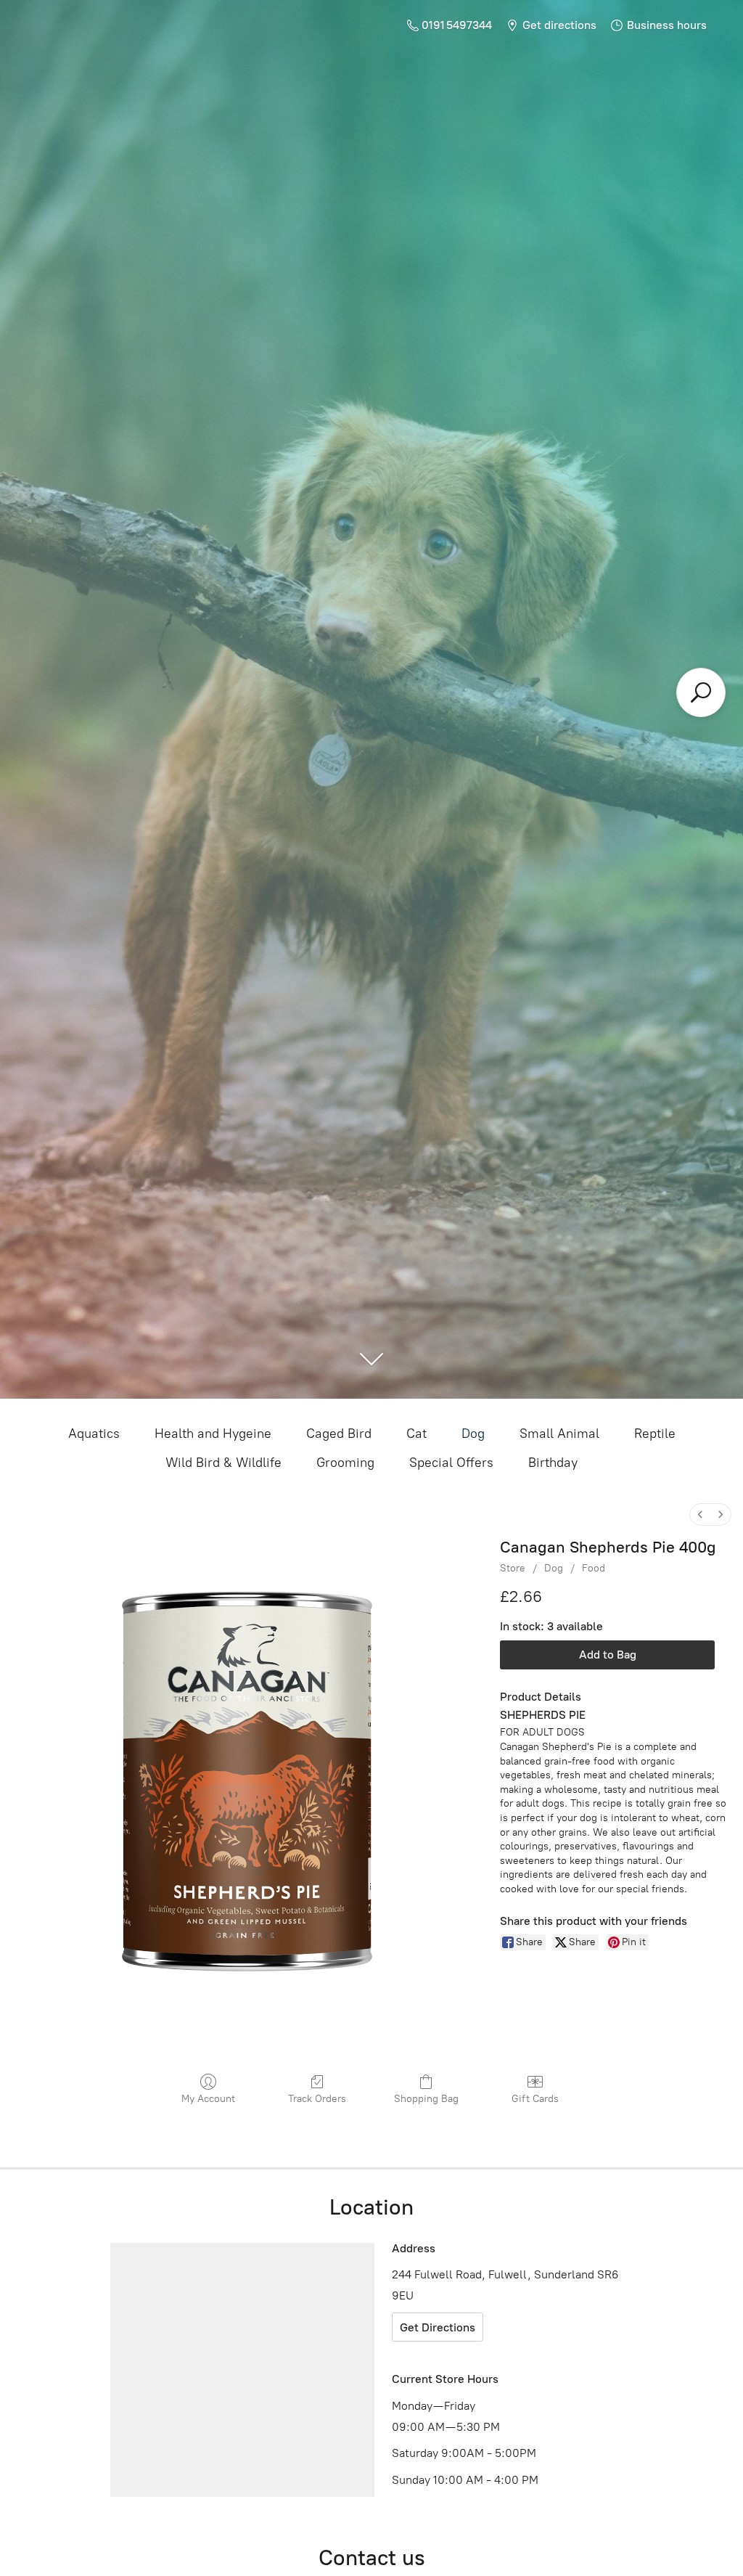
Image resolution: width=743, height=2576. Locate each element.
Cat (416, 1434)
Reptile (655, 1434)
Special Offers (451, 1463)
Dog (473, 1434)
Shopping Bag (426, 2099)
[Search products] (701, 692)
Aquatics (94, 1434)
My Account (208, 2099)
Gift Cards (535, 2099)
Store (513, 1568)
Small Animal (559, 1434)
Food (594, 1568)
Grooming (345, 1463)
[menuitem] (700, 1514)
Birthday (553, 1463)
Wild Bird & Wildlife (223, 1463)
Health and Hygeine (213, 1434)
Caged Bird (339, 1434)
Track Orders (317, 2099)
